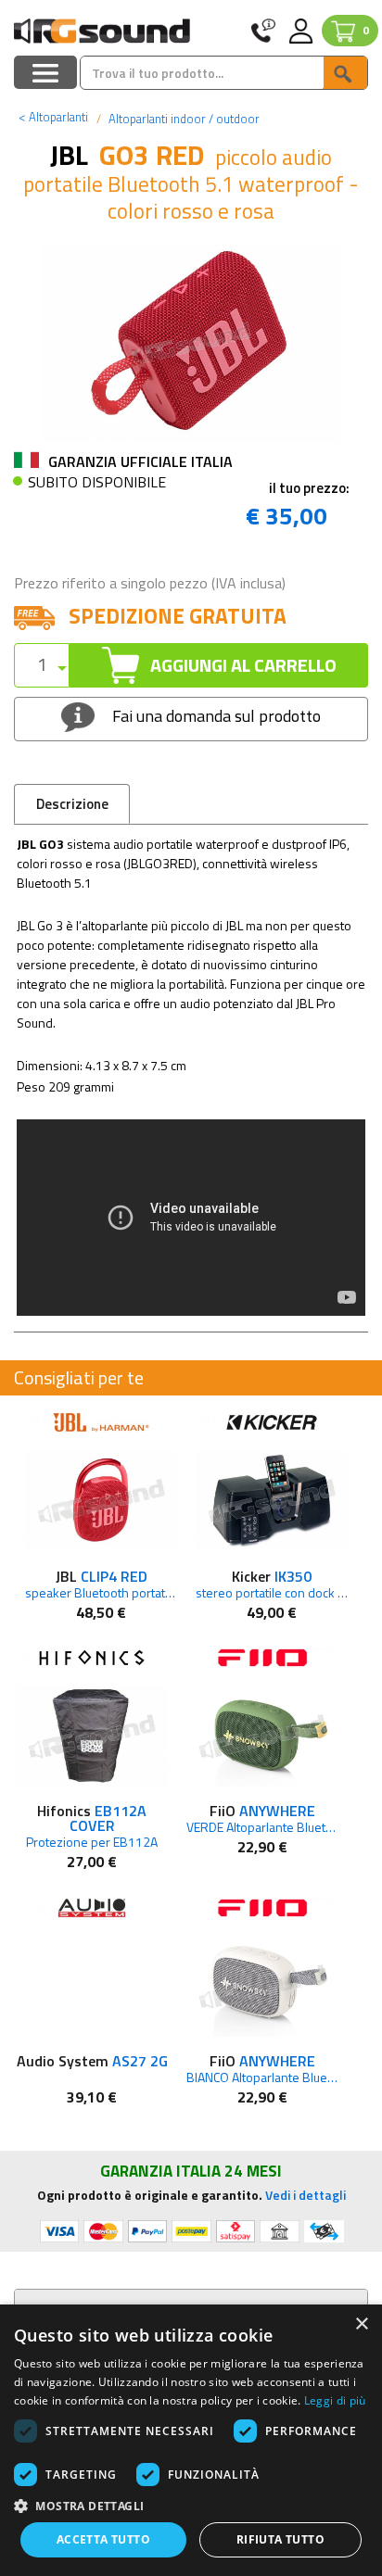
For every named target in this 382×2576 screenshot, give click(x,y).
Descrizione (72, 804)
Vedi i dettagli (306, 2195)
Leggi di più (335, 2400)
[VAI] (345, 73)
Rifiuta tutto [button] (280, 2539)
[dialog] (191, 2440)
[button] (191, 2505)
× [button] (361, 2324)
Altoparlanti (53, 117)
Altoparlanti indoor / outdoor (183, 119)
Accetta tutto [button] (103, 2539)
